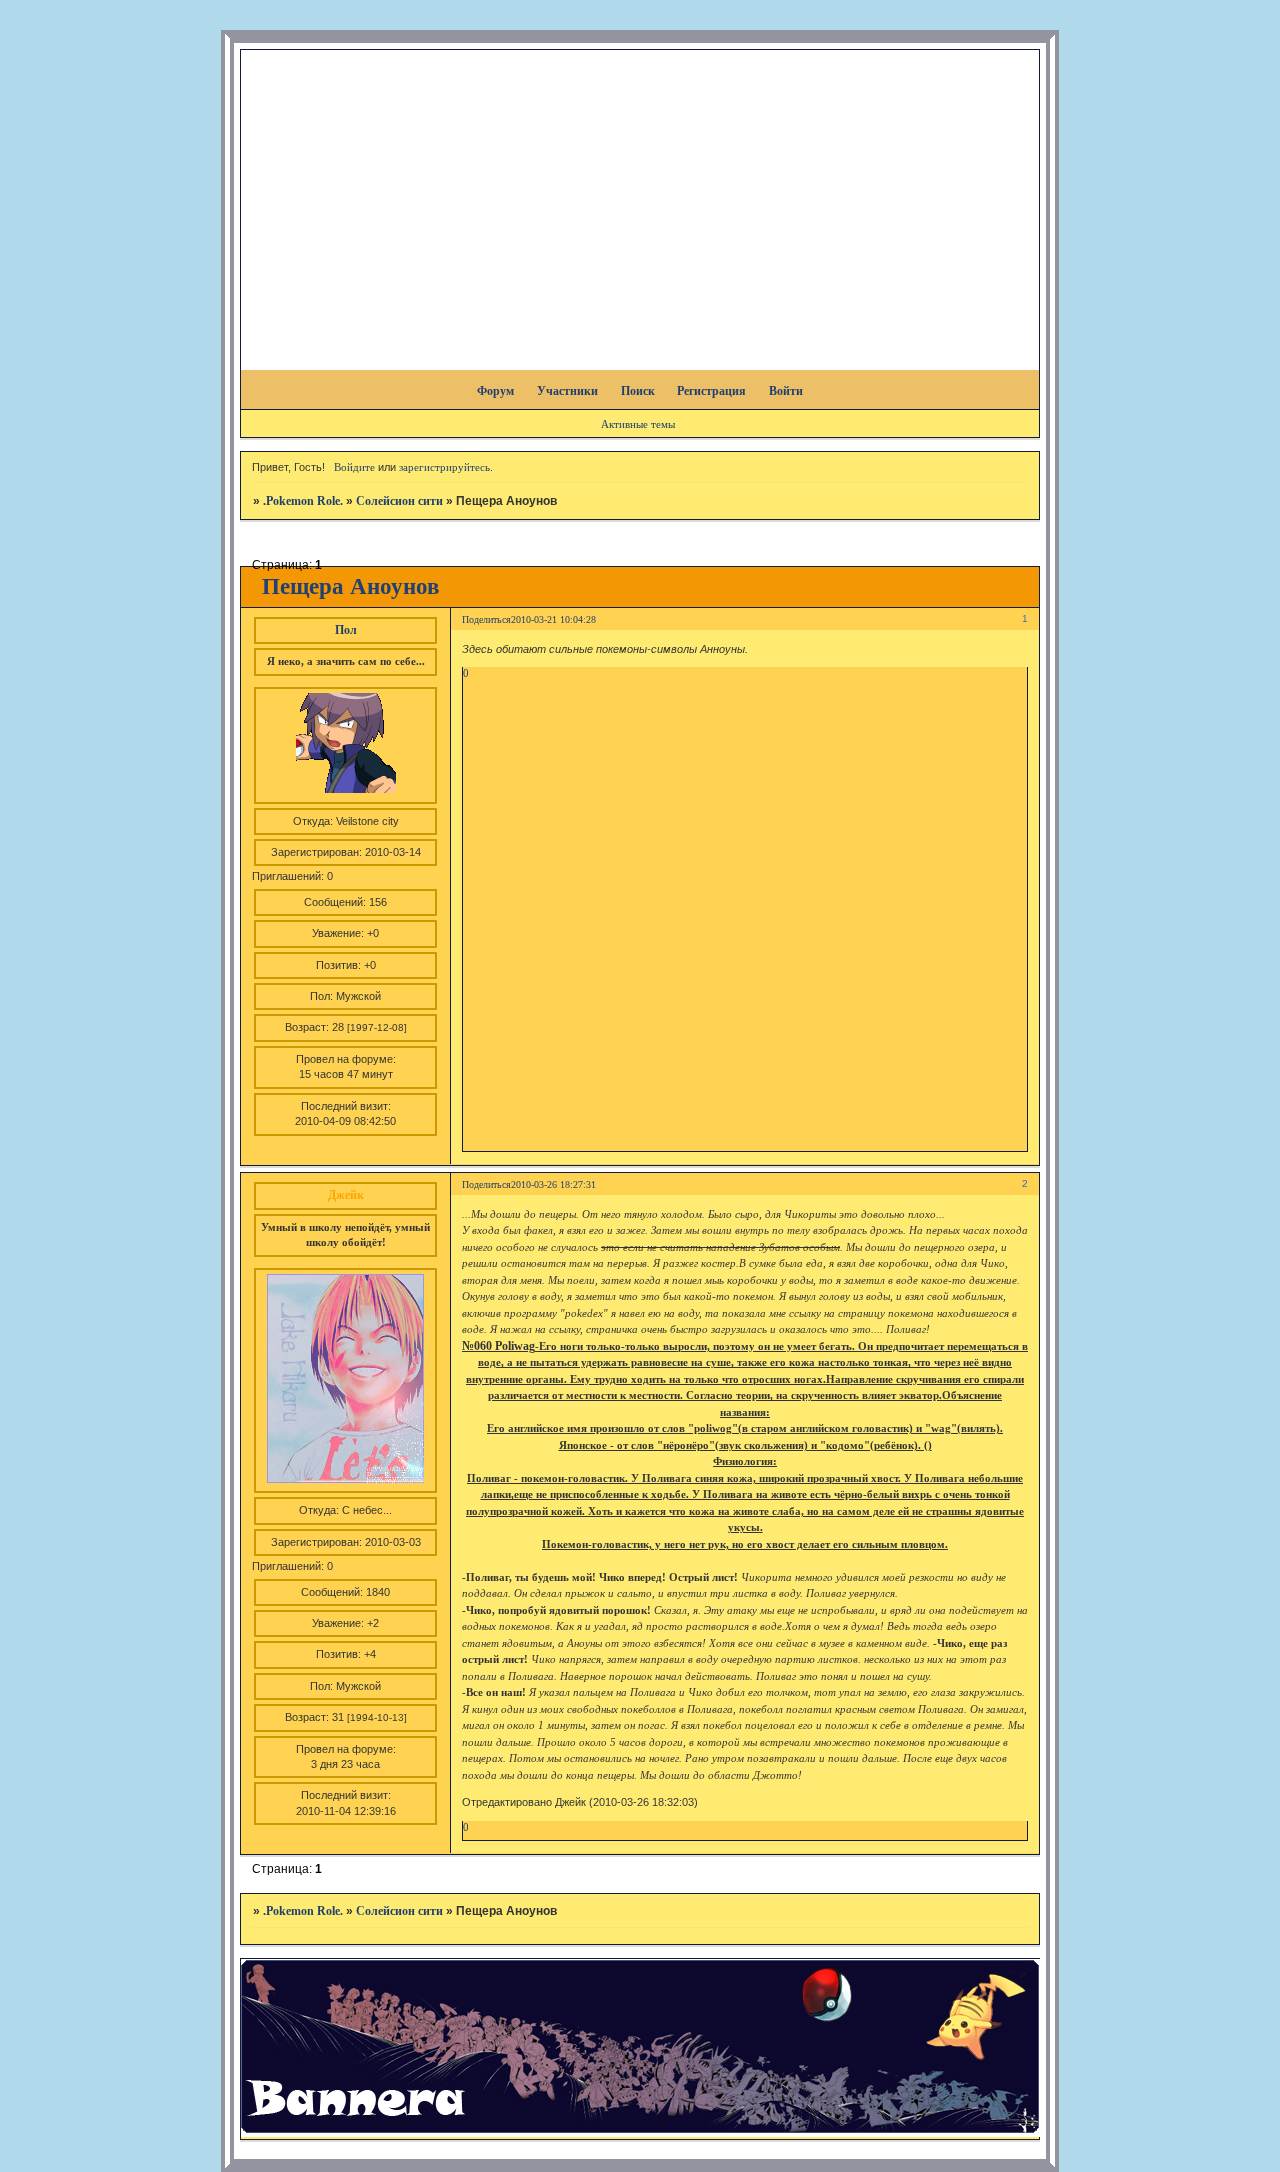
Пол (346, 630)
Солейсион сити (399, 501)
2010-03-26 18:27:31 (553, 1184)
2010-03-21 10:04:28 (553, 619)
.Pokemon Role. (303, 501)
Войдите (354, 467)
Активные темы (638, 424)
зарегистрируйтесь (444, 467)
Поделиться (486, 619)
